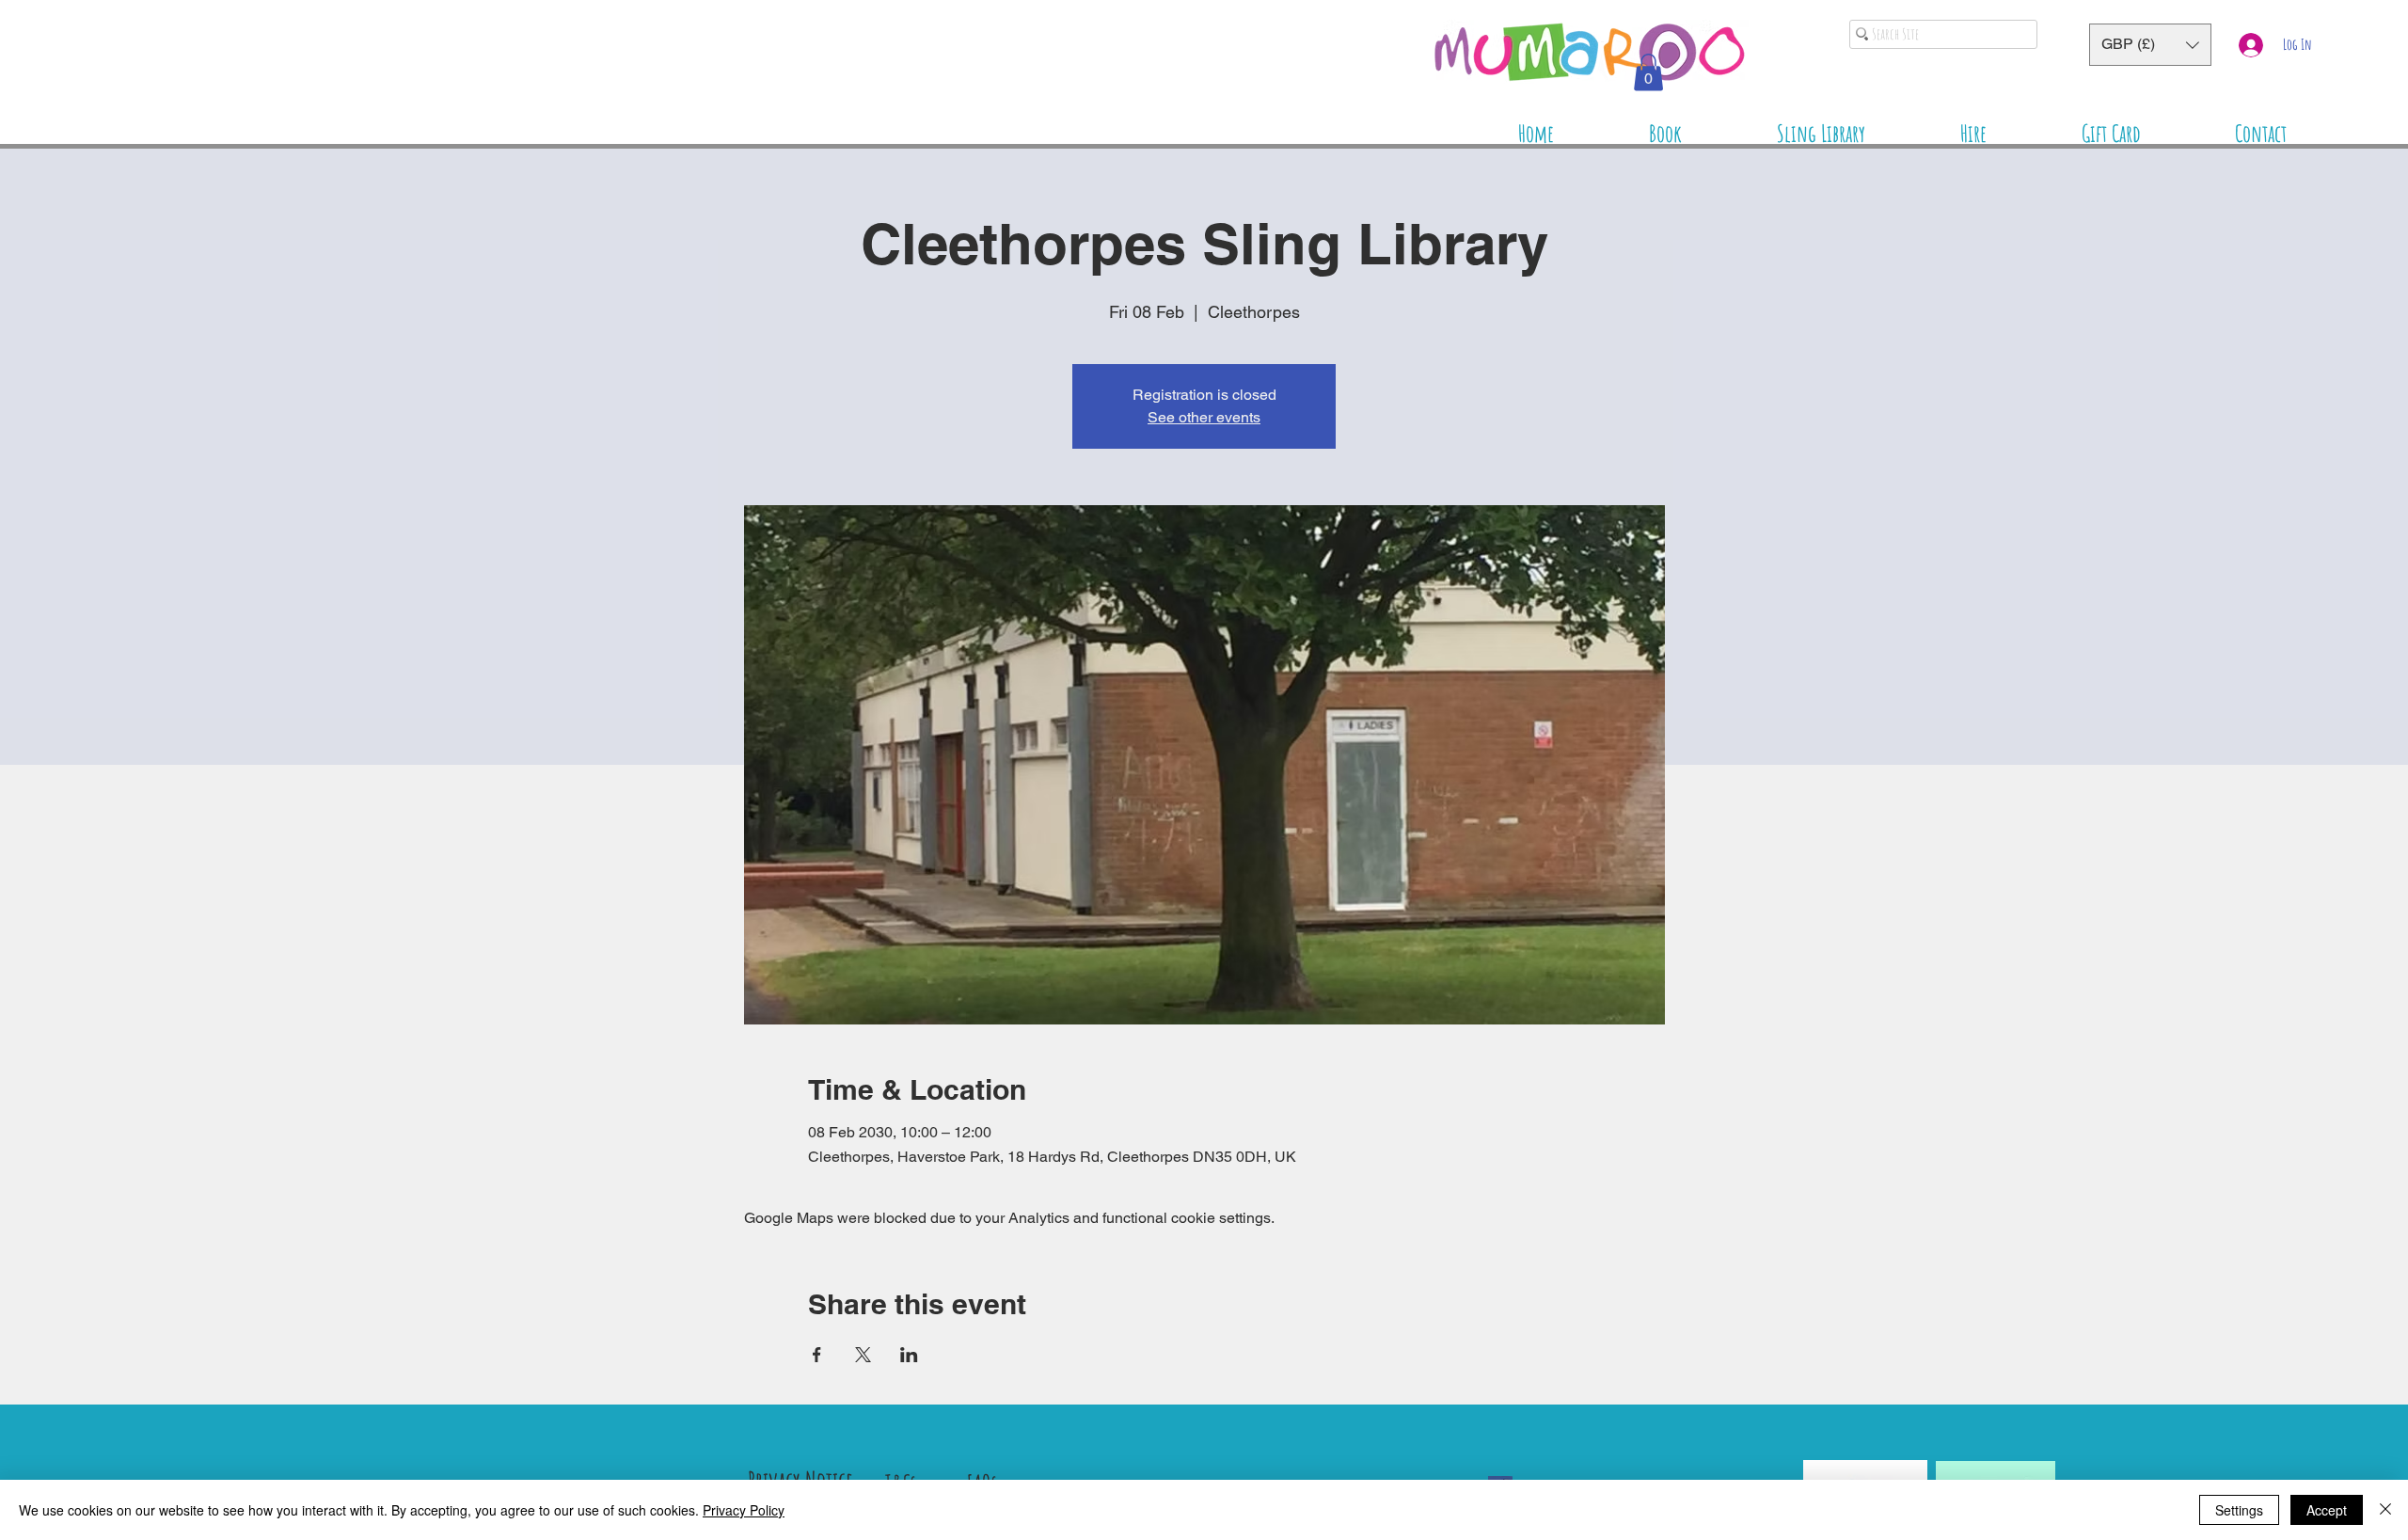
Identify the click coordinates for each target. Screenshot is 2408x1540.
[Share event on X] (863, 1355)
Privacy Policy (744, 1510)
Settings (2239, 1510)
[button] (2150, 45)
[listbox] (2150, 45)
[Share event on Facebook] (817, 1355)
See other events (1204, 417)
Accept (2327, 1510)
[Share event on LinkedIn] (909, 1355)
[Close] (2385, 1510)
